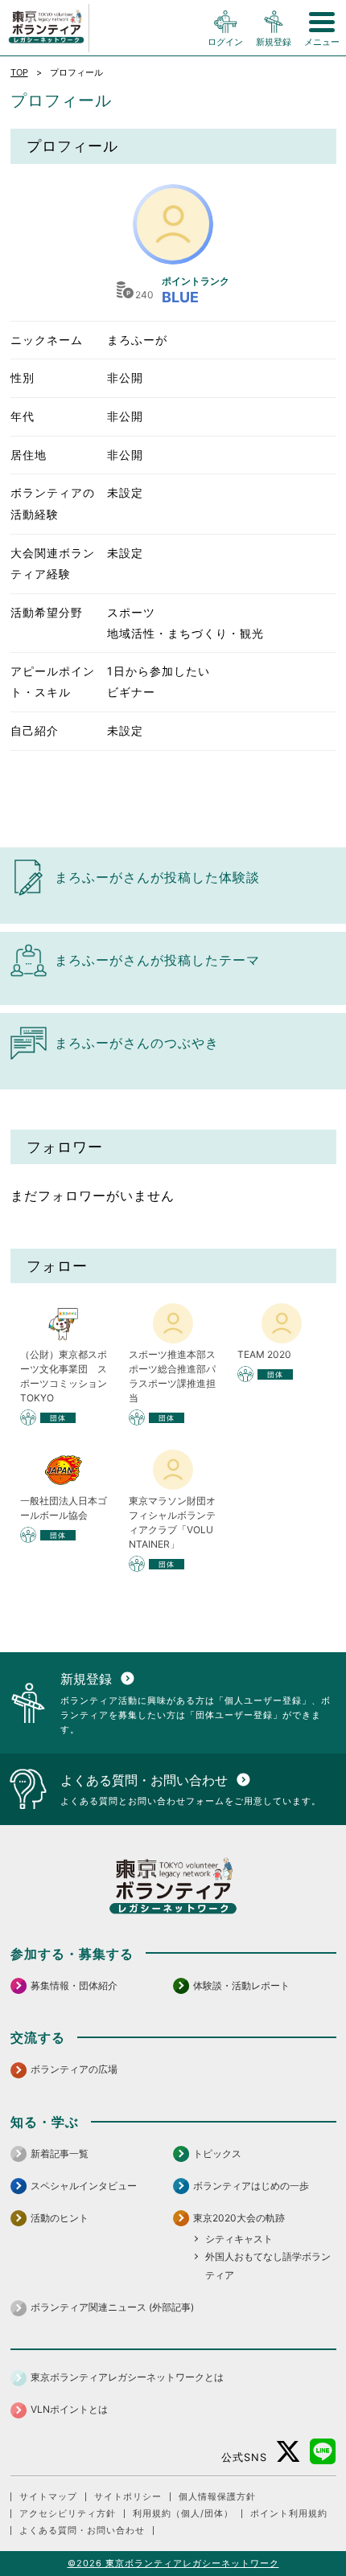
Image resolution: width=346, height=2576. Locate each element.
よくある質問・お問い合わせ (82, 2531)
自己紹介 (35, 730)
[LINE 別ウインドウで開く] (323, 2452)
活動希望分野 (47, 612)
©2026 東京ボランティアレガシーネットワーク (173, 2563)
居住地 (29, 455)
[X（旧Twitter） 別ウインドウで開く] (288, 2452)
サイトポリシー (128, 2497)
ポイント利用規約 (289, 2514)
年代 (23, 416)
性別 (23, 377)
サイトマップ (48, 2497)
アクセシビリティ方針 (68, 2514)
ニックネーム (47, 340)
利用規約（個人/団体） (183, 2514)
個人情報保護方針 (217, 2497)
